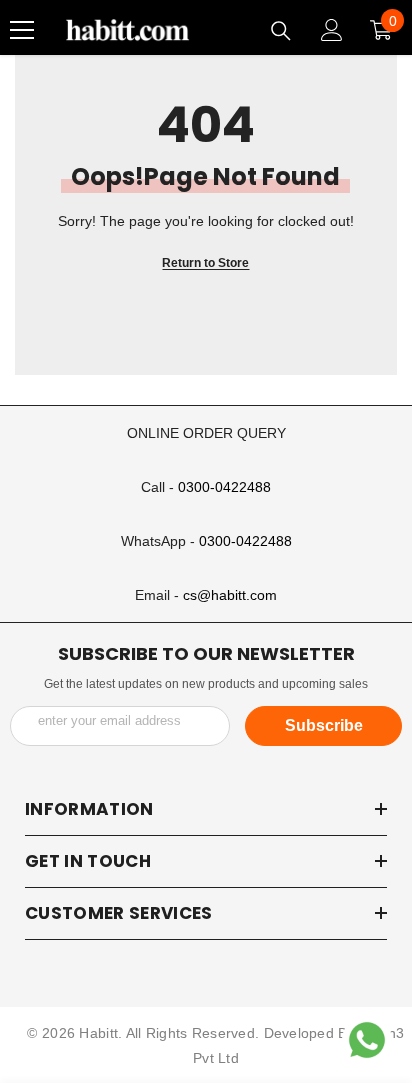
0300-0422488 (224, 487)
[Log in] (332, 30)
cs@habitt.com (230, 595)
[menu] (22, 30)
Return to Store (205, 263)
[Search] (281, 31)
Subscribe (324, 725)
